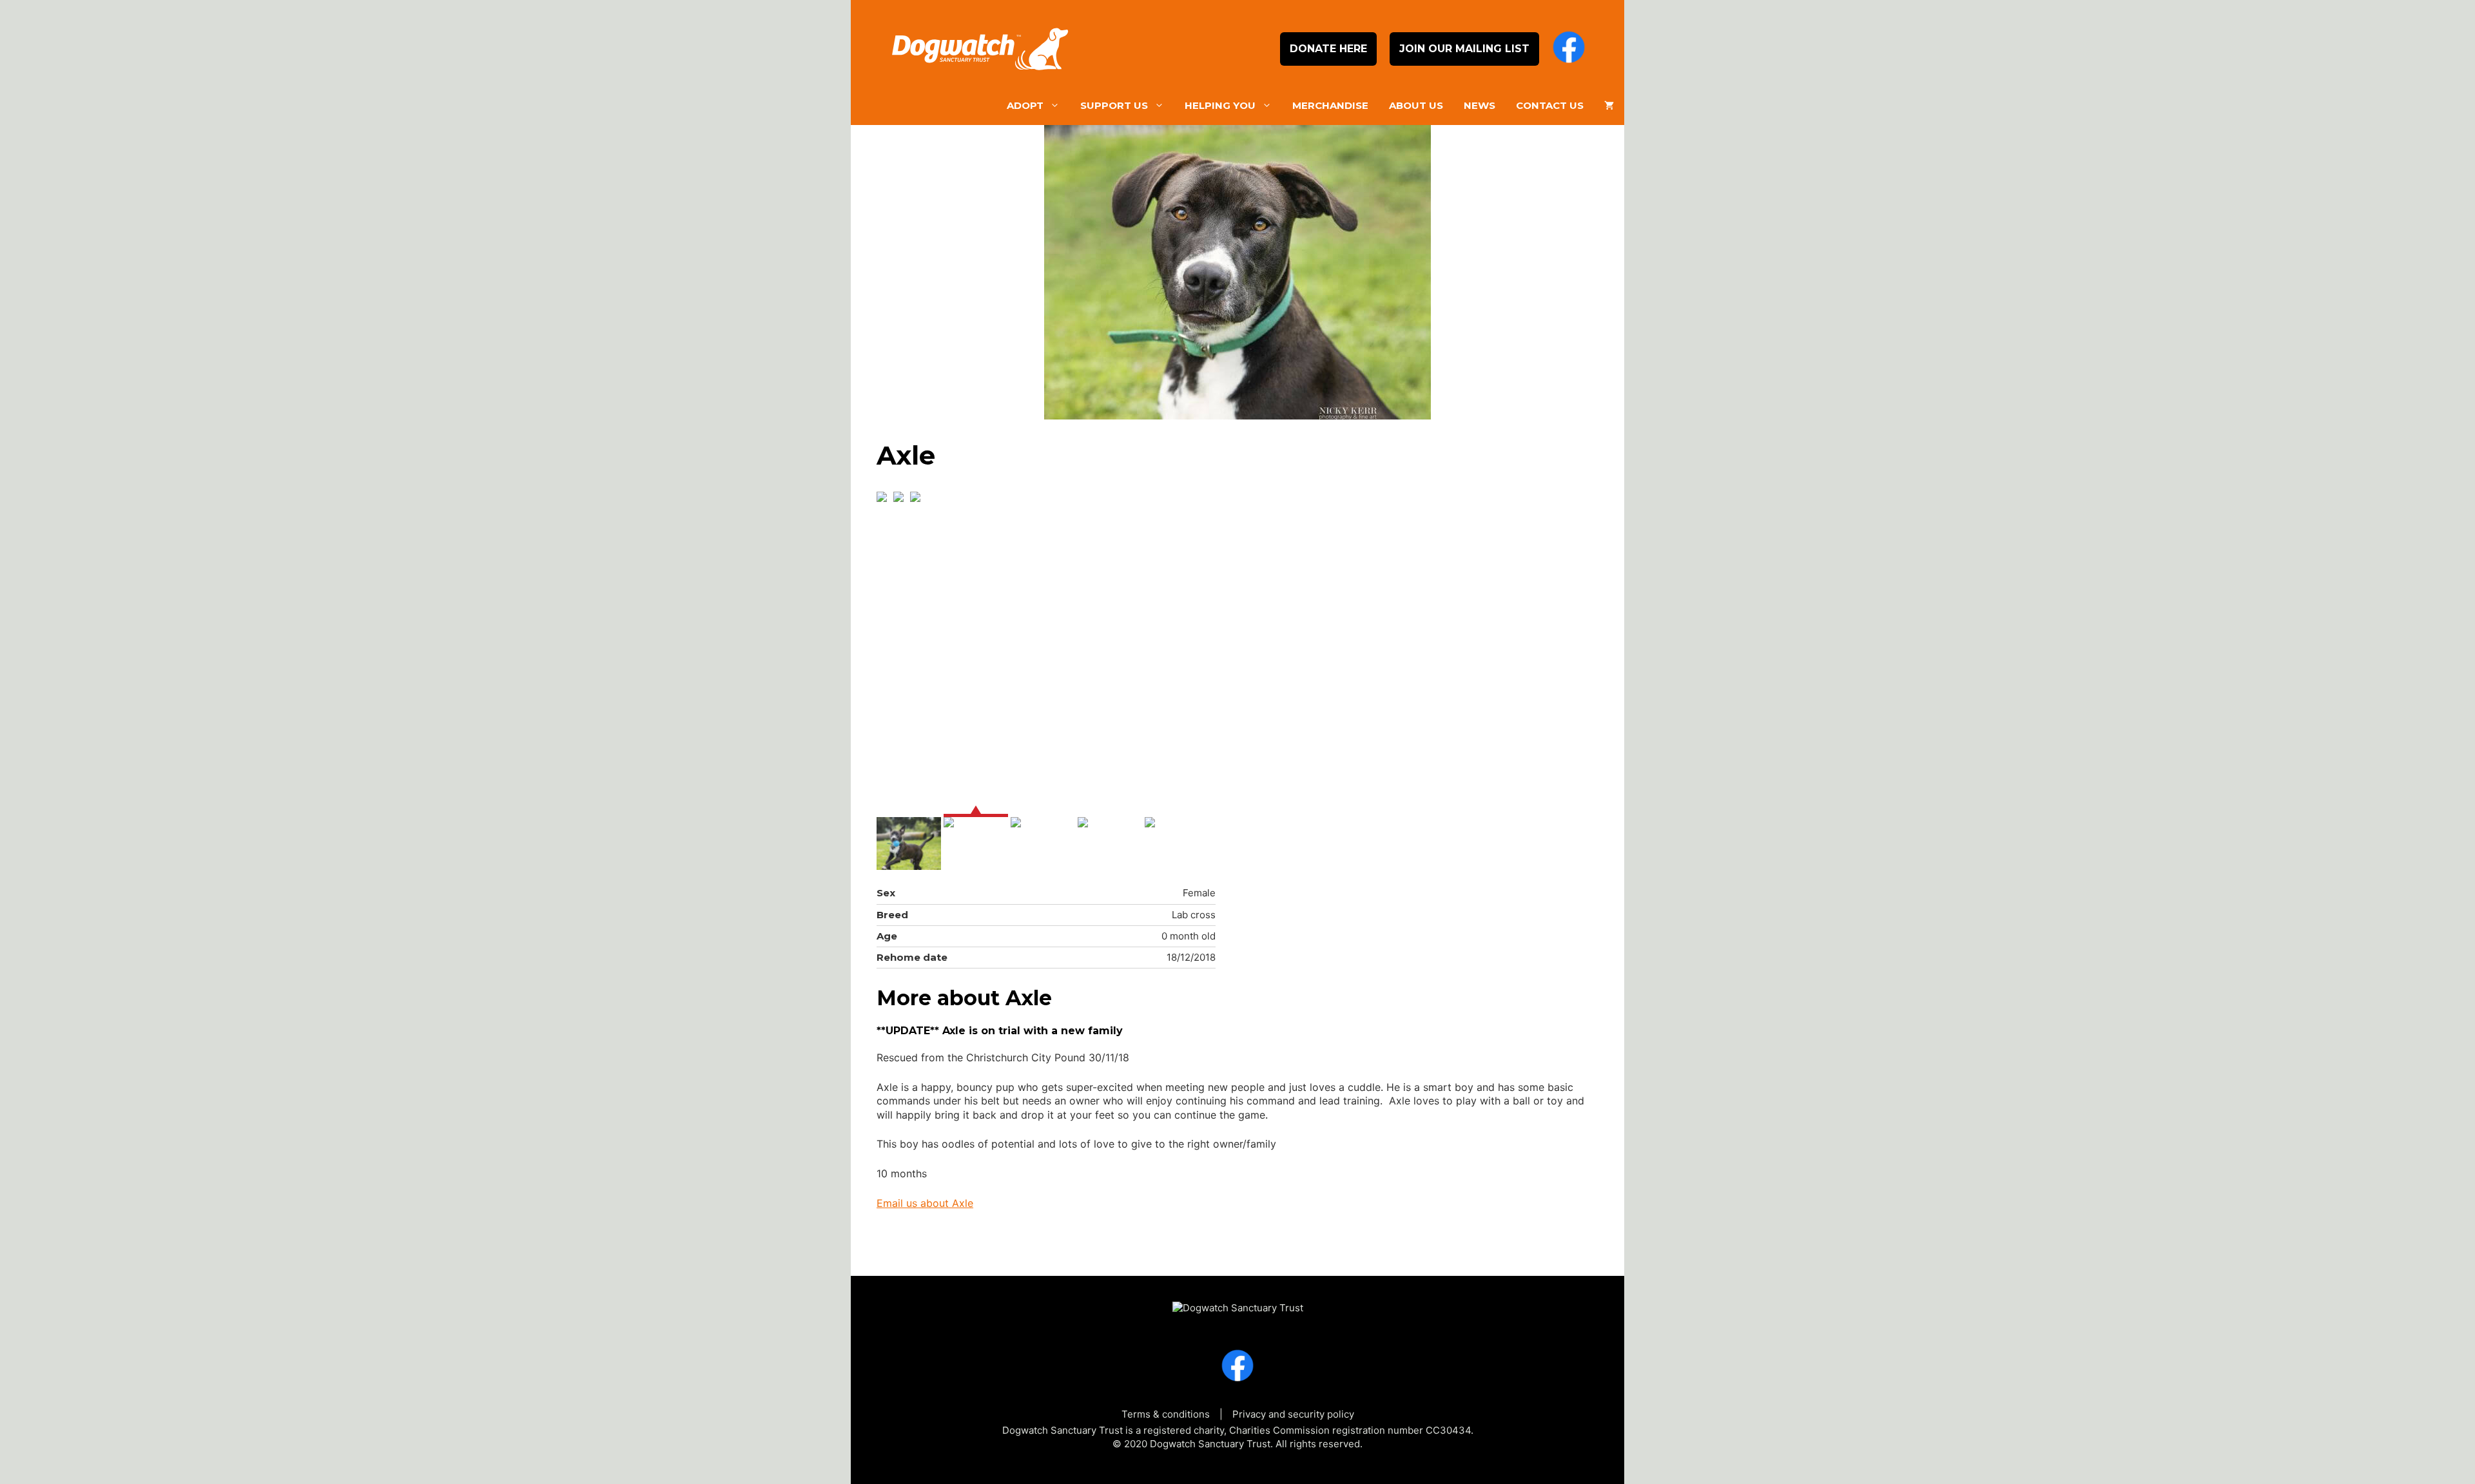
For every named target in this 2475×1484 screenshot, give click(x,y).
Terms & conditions (1166, 1414)
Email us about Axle (925, 1203)
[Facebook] (1569, 49)
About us (1416, 105)
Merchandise (1330, 105)
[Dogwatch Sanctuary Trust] (1238, 1302)
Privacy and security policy (1293, 1414)
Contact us (1550, 105)
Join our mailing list (1464, 49)
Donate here (1328, 49)
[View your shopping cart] (1609, 106)
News (1480, 105)
